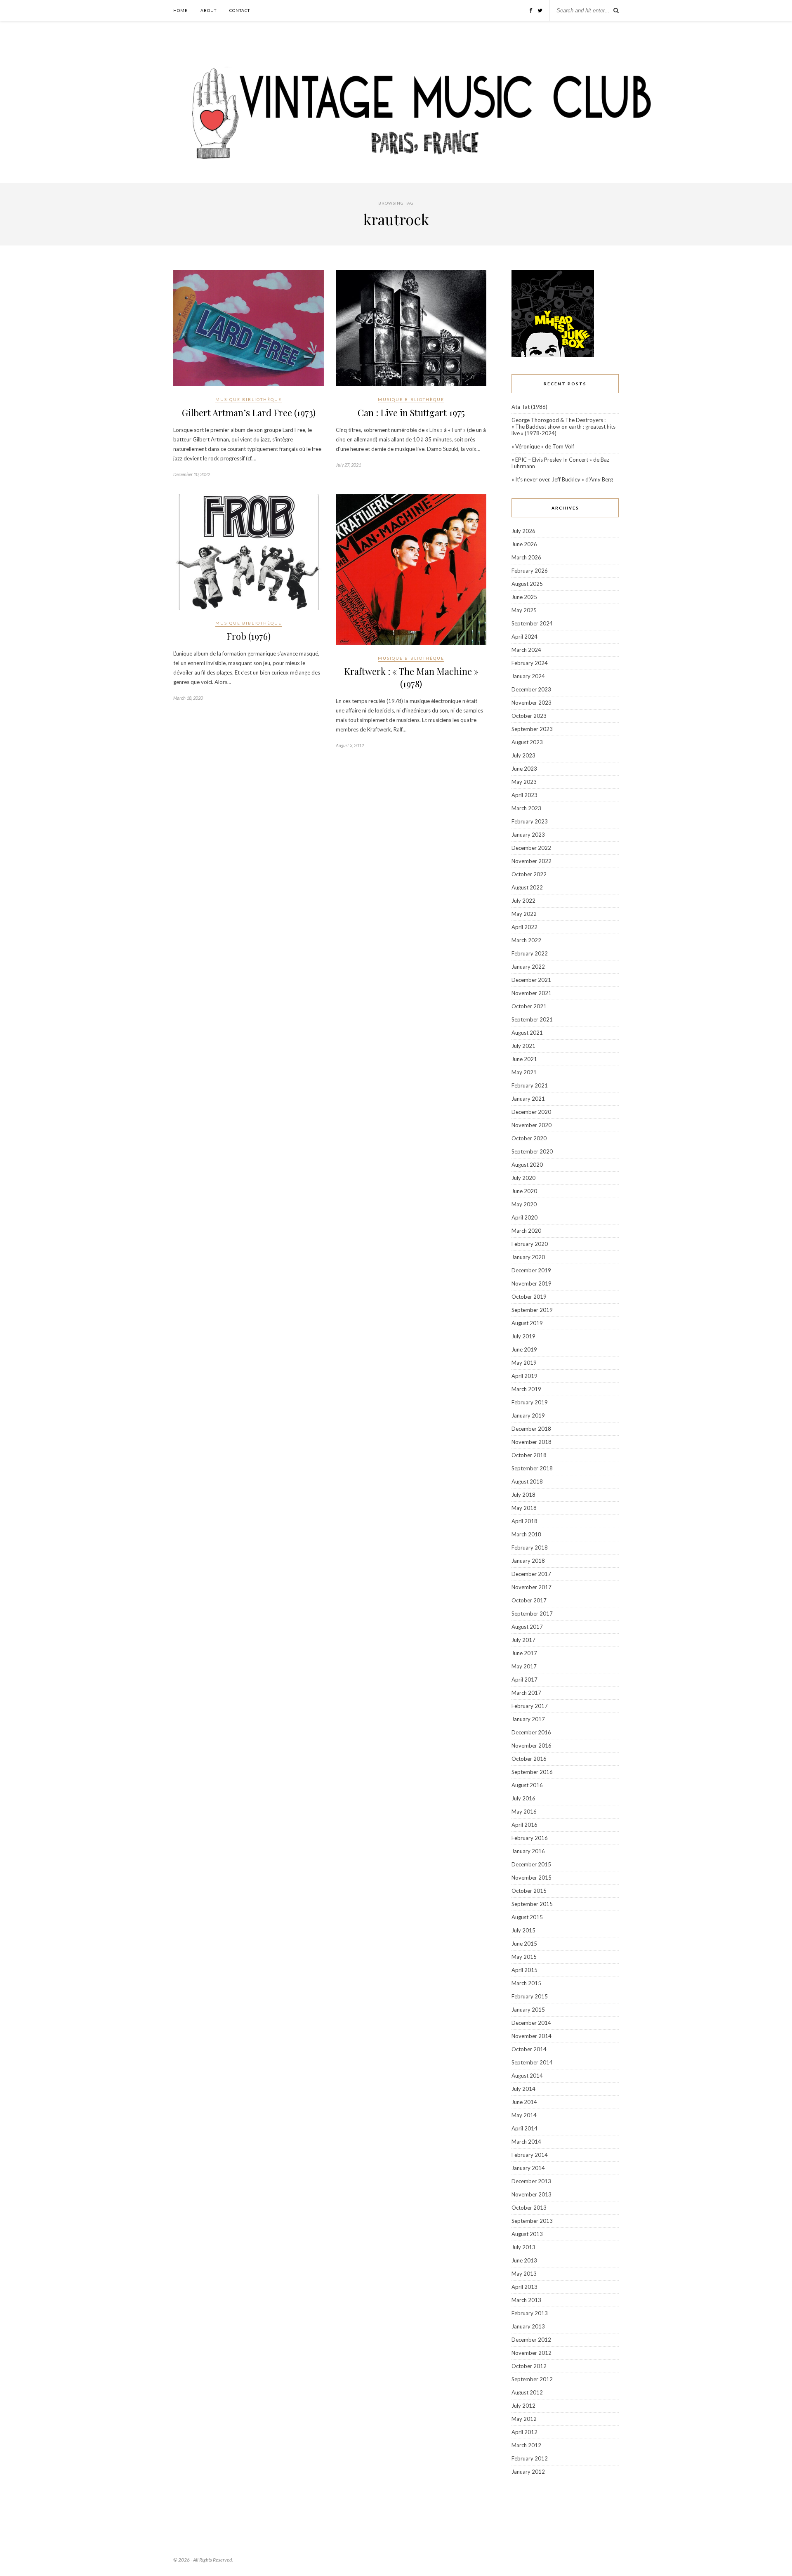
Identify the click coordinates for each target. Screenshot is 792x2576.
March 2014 (526, 2142)
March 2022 (526, 940)
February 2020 (530, 1244)
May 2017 (524, 1666)
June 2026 (524, 544)
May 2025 (524, 610)
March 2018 (526, 1534)
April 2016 (524, 1825)
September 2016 (532, 1772)
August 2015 (527, 1917)
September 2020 (532, 1151)
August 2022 (527, 887)
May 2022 (524, 914)
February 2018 (530, 1547)
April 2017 (524, 1680)
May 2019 (524, 1363)
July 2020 (523, 1178)
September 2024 (532, 623)
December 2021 (531, 980)
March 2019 (526, 1389)
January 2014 (528, 2168)
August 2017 (527, 1627)
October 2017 (529, 1600)
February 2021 (530, 1085)
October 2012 (529, 2366)
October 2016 (529, 1759)
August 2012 (527, 2392)
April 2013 (524, 2287)
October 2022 (529, 874)
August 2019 (527, 1323)
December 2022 (531, 848)
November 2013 (532, 2194)
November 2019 (532, 1283)
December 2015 (531, 1864)
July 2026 (523, 531)
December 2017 (531, 1574)
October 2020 (529, 1138)
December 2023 (531, 689)
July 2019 (523, 1336)
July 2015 (523, 1930)
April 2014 (524, 2128)
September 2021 (532, 1019)
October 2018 (529, 1455)
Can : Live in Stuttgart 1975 (411, 413)
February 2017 (530, 1706)
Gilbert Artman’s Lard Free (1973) (249, 413)
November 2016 (532, 1746)
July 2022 (523, 901)
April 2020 (524, 1217)
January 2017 (528, 1719)
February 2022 (530, 953)
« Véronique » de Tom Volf (543, 446)
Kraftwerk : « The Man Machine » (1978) (411, 677)
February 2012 (530, 2458)
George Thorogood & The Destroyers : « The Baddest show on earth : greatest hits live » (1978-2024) (563, 427)
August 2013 (527, 2234)
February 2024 (530, 663)
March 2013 (526, 2300)
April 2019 (524, 1376)
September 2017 (532, 1614)
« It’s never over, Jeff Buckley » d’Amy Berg (562, 479)
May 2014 (524, 2115)
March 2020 (526, 1231)
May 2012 (524, 2419)
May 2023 (524, 782)
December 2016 (531, 1732)
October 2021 (529, 1006)
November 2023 (532, 703)
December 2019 (531, 1270)
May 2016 (524, 1812)
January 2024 (528, 676)
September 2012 (532, 2379)
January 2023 (528, 835)
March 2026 (526, 557)
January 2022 (528, 967)
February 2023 (530, 821)
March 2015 (526, 1983)
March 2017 (526, 1693)
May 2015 (524, 1957)
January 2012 (528, 2472)
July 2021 (523, 1046)
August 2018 (527, 1481)
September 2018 (532, 1468)
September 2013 (532, 2221)
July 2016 (523, 1798)
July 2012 (523, 2406)
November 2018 (532, 1442)
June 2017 (524, 1653)
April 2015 (524, 1970)
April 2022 (524, 927)
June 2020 (524, 1191)
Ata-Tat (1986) (529, 407)
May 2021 (524, 1072)
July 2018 (523, 1495)
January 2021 (528, 1099)
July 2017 (523, 1640)
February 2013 (530, 2313)
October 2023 (529, 716)
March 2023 (526, 808)
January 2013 (528, 2326)
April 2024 (524, 637)
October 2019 (529, 1297)
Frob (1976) (249, 636)
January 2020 (528, 1257)
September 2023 (532, 729)
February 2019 (530, 1402)
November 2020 (532, 1125)
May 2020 (524, 1204)
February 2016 (530, 1838)
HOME (180, 10)
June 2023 (524, 769)
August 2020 (527, 1165)
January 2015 (528, 2010)
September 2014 (532, 2062)
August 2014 (527, 2076)
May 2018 (524, 1508)
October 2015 (529, 1891)
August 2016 (527, 1785)
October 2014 (529, 2049)
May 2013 (524, 2274)
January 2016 (528, 1851)
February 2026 (530, 571)
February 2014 (530, 2155)
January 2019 (528, 1415)
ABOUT (209, 10)
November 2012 (532, 2353)
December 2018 (531, 1429)
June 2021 (524, 1059)
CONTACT (240, 10)
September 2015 (532, 1904)
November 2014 (532, 2036)
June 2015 (524, 1944)
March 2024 (526, 650)
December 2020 (531, 1112)
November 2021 (532, 993)
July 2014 (523, 2089)
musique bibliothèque (249, 399)
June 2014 (524, 2102)
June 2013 (524, 2260)
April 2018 (524, 1521)
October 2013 (529, 2208)
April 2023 (524, 795)
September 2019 (532, 1310)
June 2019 (524, 1349)
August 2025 (527, 584)
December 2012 (531, 2340)
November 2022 (532, 861)
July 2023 (523, 755)
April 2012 (524, 2432)
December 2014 (531, 2023)
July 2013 (523, 2247)
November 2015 (532, 1878)
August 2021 (527, 1033)
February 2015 (530, 1996)
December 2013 (531, 2181)
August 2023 (527, 742)
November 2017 (532, 1587)
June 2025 (524, 597)
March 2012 (526, 2445)
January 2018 (528, 1561)
